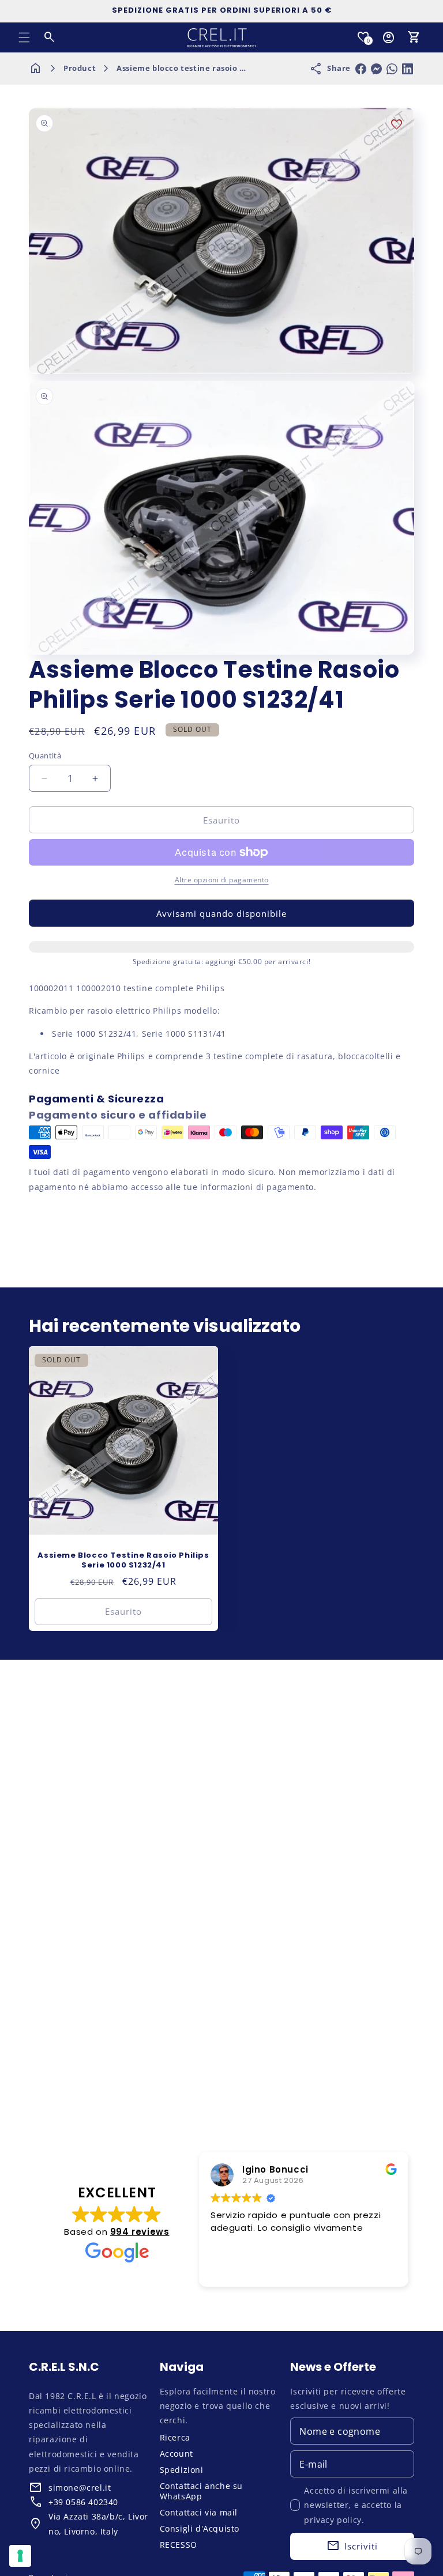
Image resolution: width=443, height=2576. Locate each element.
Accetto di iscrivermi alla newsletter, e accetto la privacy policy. (356, 2505)
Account (177, 2454)
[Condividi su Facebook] (361, 69)
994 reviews (140, 2232)
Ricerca (175, 2437)
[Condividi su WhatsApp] (392, 69)
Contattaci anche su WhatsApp (201, 2491)
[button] (24, 37)
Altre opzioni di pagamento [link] (222, 880)
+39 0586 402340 (83, 2502)
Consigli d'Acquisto (200, 2528)
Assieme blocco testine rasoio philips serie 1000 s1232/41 (230, 68)
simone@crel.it (80, 2488)
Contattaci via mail (199, 2512)
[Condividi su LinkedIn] (408, 69)
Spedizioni (182, 2470)
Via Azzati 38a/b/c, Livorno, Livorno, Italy (98, 2524)
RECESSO (179, 2545)
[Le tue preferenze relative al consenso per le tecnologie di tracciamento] (20, 2556)
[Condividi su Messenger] (376, 69)
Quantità (45, 756)
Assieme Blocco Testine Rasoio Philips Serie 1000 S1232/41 (123, 1561)
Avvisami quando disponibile (221, 913)
